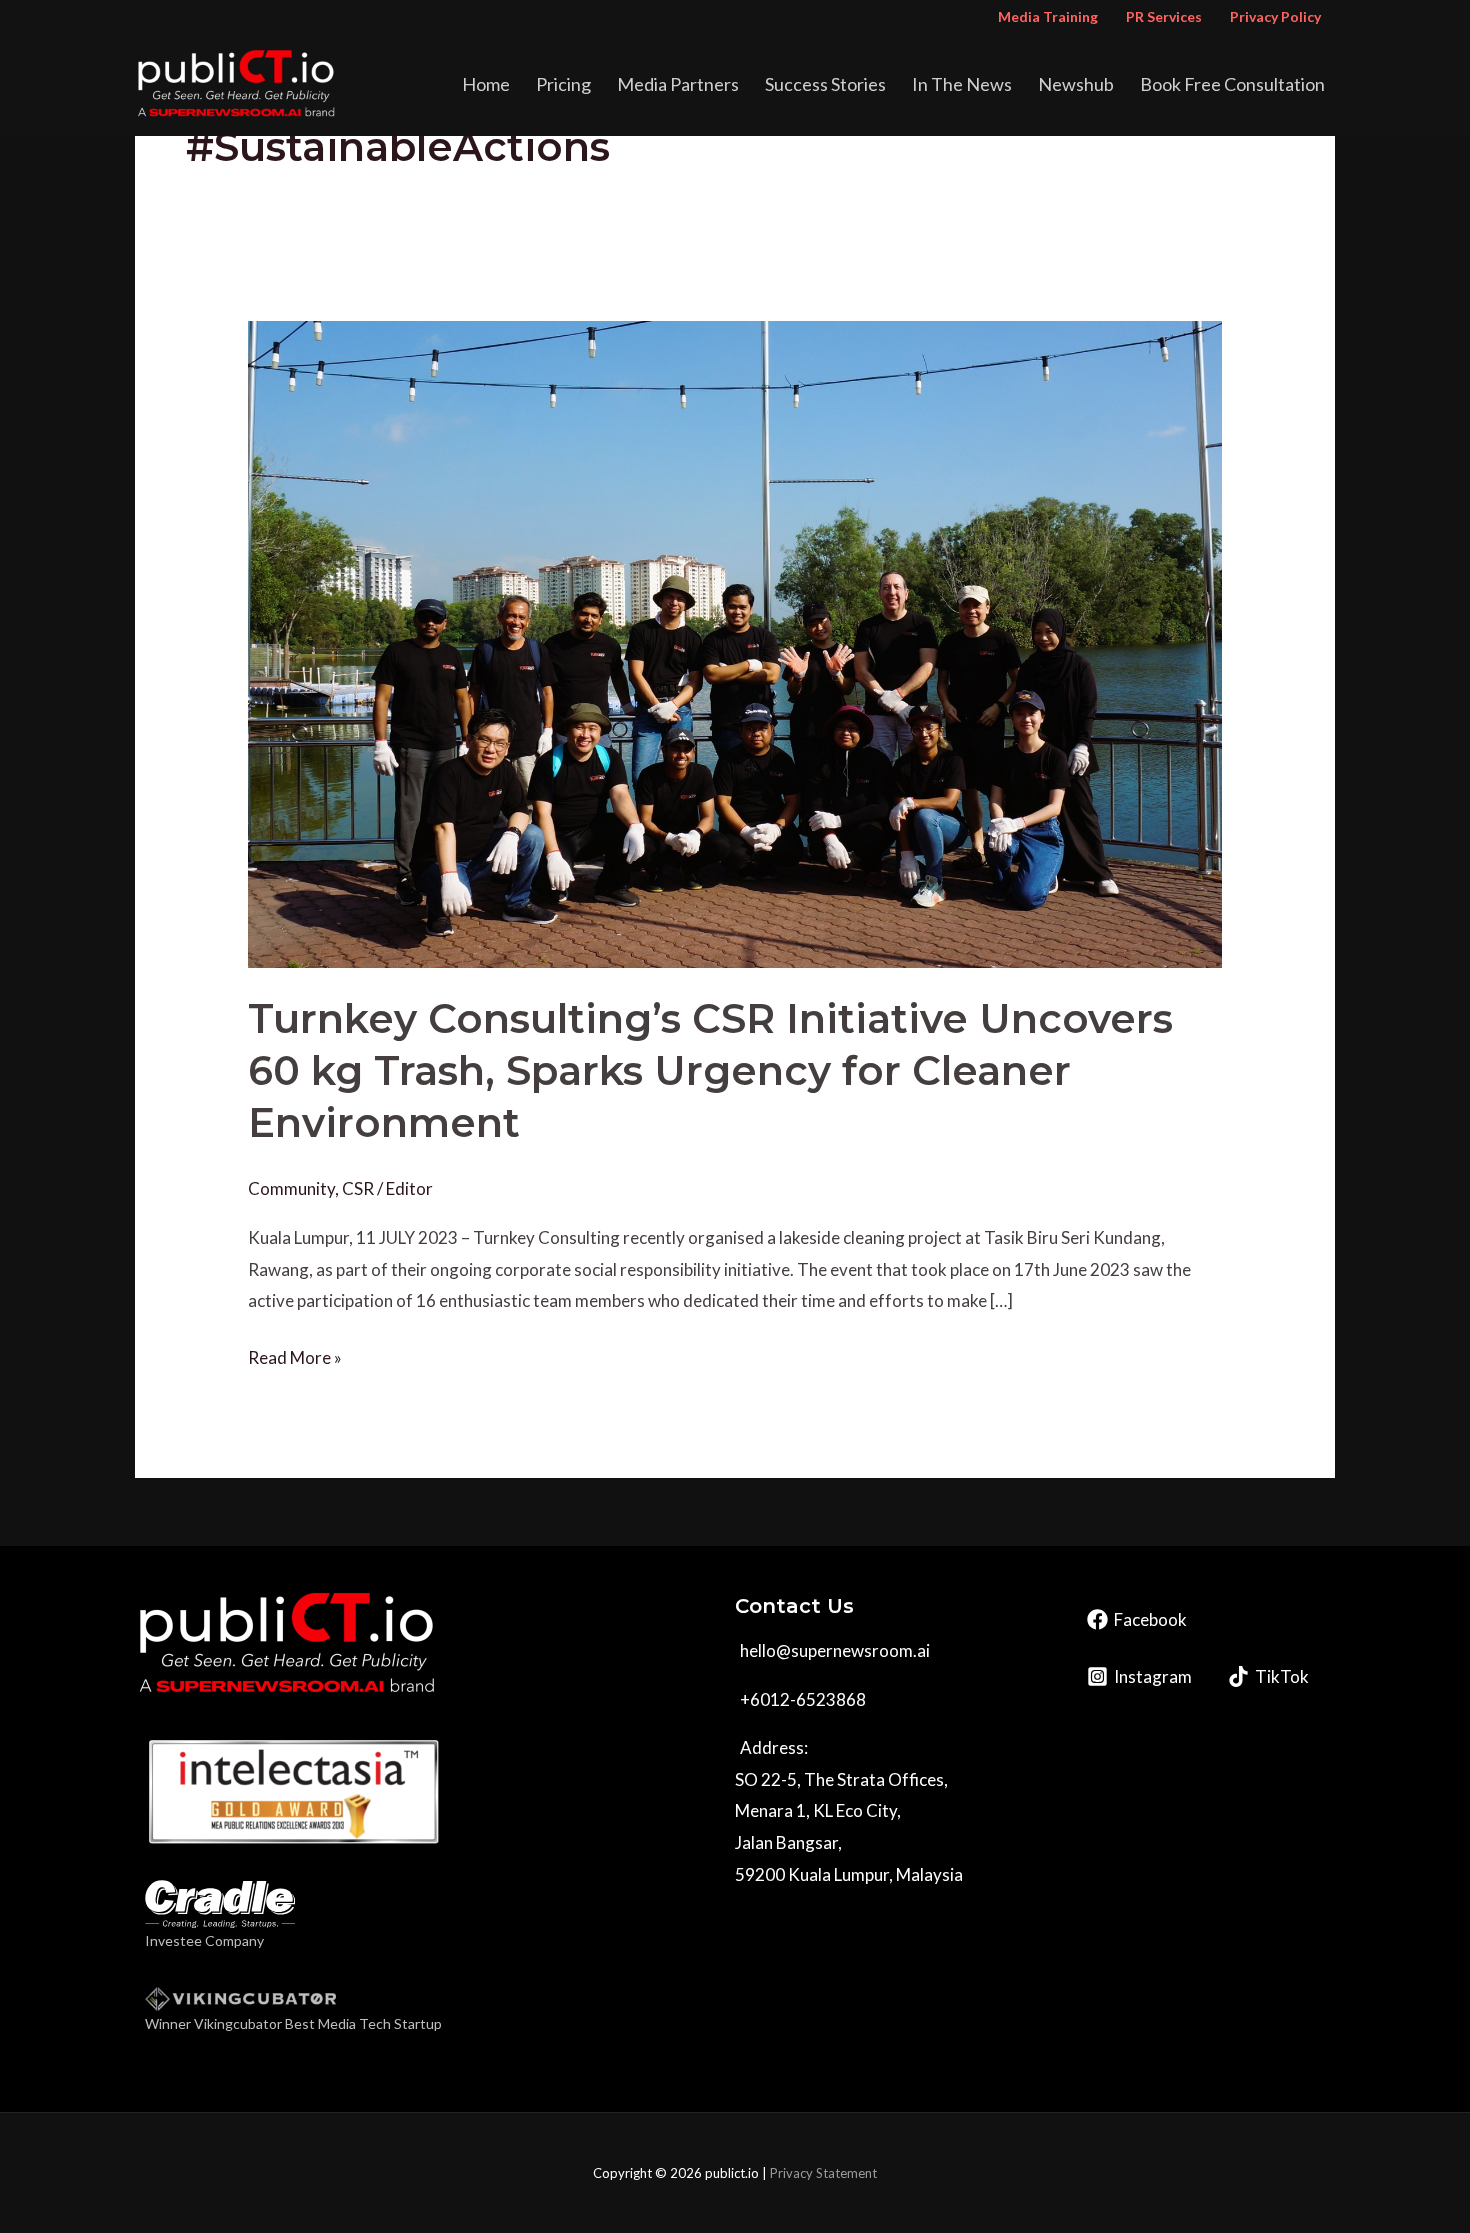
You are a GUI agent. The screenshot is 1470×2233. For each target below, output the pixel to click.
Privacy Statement (823, 2173)
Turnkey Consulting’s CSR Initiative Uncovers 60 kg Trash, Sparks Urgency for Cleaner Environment (710, 1070)
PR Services (1164, 16)
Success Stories (825, 84)
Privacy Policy (1275, 16)
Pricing (563, 84)
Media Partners (678, 84)
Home (486, 84)
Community (291, 1188)
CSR (358, 1188)
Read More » (295, 1355)
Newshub (1076, 84)
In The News (962, 84)
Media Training (1048, 16)
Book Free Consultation (1232, 84)
